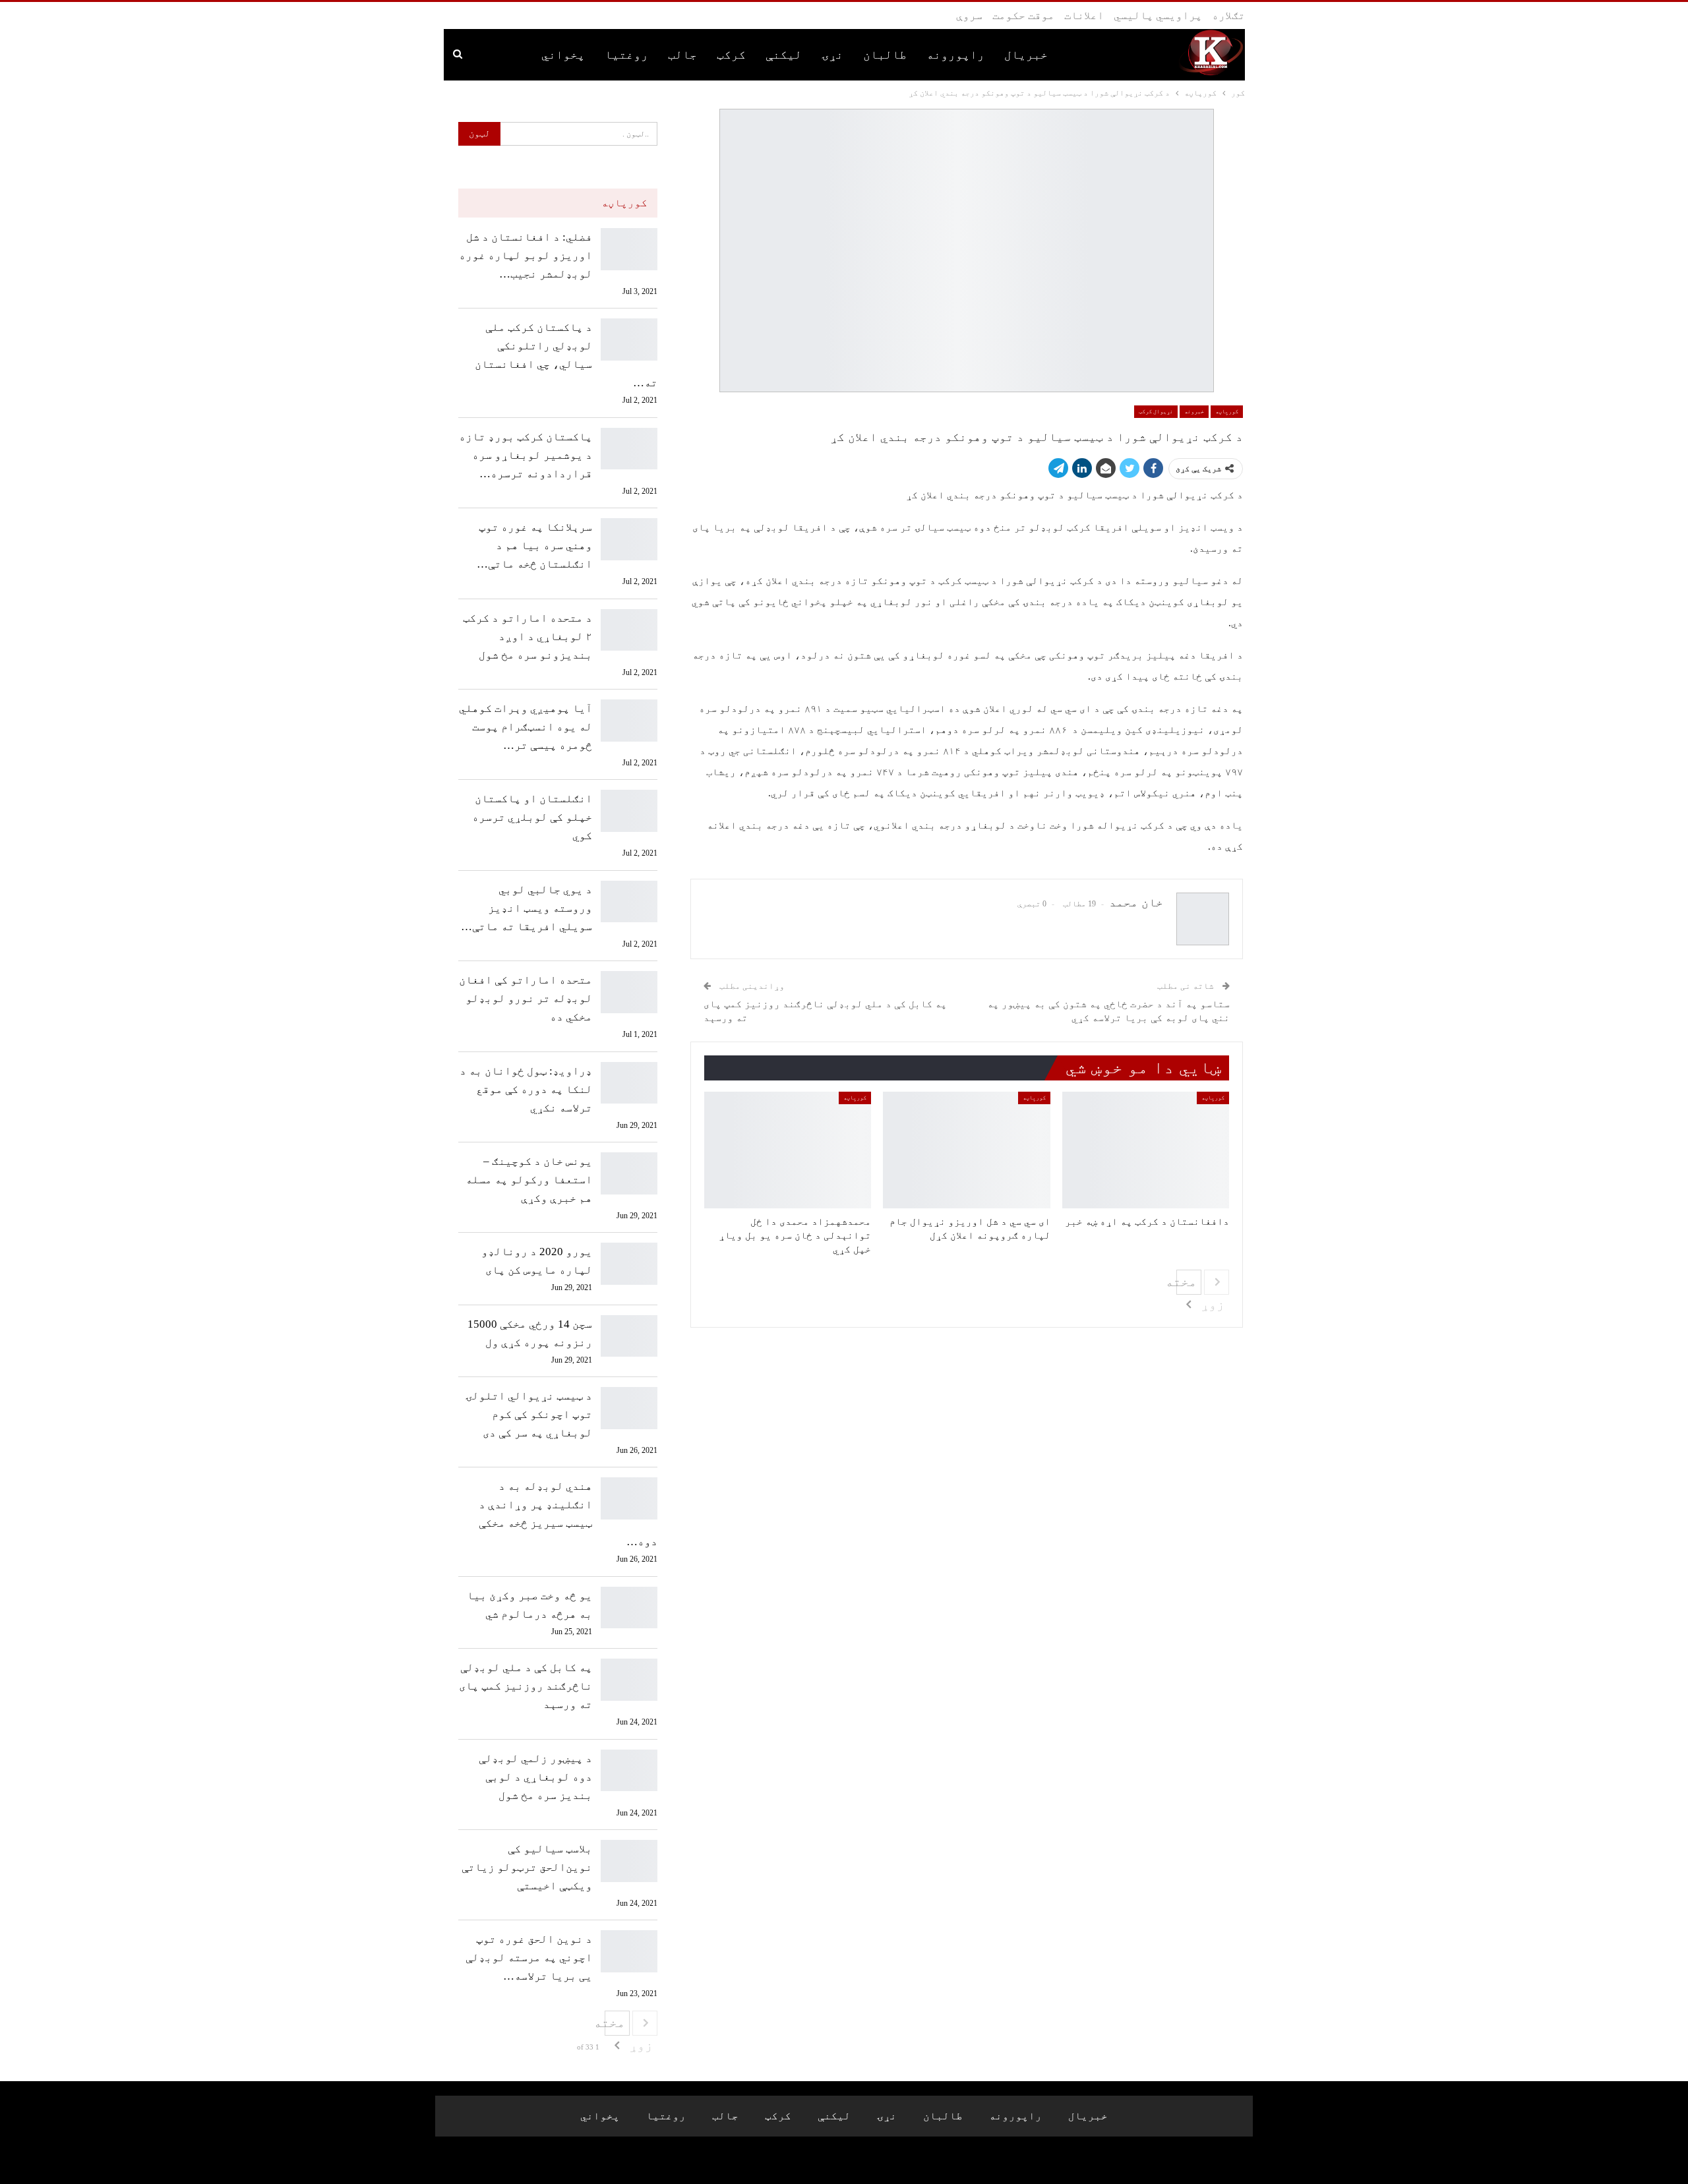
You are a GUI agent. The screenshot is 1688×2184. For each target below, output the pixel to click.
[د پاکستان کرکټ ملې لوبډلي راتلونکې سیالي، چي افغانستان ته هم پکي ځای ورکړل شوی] (629, 339)
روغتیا (626, 55)
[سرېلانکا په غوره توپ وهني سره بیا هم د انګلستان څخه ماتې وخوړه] (629, 539)
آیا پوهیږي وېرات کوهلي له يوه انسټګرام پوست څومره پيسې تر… (526, 727)
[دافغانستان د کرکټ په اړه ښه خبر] (1146, 1150)
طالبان (885, 55)
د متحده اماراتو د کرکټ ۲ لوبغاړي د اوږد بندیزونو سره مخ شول (527, 636)
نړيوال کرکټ (1156, 411)
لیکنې (784, 55)
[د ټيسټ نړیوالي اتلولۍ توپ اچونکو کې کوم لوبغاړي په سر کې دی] (629, 1408)
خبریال (1026, 55)
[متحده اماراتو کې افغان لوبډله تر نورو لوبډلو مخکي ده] (629, 992)
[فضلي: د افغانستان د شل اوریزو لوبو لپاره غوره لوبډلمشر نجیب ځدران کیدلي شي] (629, 249)
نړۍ (832, 55)
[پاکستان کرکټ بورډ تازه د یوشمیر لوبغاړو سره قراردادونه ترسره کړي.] (629, 449)
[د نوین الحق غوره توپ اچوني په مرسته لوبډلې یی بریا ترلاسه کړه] (629, 1951)
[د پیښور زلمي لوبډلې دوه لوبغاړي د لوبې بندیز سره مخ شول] (629, 1771)
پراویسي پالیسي (1158, 15)
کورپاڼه (1227, 411)
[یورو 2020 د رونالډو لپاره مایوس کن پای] (629, 1264)
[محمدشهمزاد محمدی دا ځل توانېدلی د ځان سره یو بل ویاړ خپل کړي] (788, 1150)
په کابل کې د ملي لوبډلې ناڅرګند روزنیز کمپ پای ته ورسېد (526, 1686)
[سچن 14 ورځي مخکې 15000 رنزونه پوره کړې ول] (629, 1336)
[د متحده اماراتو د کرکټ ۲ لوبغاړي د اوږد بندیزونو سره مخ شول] (629, 630)
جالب (682, 55)
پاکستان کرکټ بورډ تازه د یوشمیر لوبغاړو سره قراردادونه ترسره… (526, 455)
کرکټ (731, 55)
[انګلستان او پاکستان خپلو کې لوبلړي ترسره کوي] (629, 811)
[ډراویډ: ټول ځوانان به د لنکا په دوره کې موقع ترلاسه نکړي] (629, 1083)
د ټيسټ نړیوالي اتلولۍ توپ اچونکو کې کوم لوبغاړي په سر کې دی (529, 1414)
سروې (969, 15)
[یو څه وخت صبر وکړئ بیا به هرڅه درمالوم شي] (629, 1608)
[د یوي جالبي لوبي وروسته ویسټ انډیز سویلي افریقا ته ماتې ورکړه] (629, 902)
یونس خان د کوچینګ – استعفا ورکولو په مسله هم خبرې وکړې (529, 1180)
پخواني (563, 55)
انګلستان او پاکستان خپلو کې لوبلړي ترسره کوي (532, 817)
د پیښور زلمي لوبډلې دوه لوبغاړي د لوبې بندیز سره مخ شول (535, 1777)
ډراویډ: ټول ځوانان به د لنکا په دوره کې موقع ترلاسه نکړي (526, 1089)
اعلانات (1084, 15)
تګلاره (1228, 15)
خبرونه (1194, 411)
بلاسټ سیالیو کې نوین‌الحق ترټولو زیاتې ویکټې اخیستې (527, 1867)
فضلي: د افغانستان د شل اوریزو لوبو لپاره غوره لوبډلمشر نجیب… (526, 255)
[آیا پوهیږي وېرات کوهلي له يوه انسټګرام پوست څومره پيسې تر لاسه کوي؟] (629, 721)
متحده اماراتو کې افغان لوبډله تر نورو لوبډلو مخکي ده (526, 998)
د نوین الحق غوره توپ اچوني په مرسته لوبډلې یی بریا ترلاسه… (529, 1958)
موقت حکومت (1023, 15)
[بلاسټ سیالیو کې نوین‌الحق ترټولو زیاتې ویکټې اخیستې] (629, 1861)
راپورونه (955, 55)
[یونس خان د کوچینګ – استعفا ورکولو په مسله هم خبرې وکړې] (629, 1173)
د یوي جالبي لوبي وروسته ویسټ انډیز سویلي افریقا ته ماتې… (527, 908)
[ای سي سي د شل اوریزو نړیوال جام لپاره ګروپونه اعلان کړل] (966, 1150)
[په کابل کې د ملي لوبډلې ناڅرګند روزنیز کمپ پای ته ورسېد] (629, 1680)
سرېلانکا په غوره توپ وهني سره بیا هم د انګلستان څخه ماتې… (534, 546)
